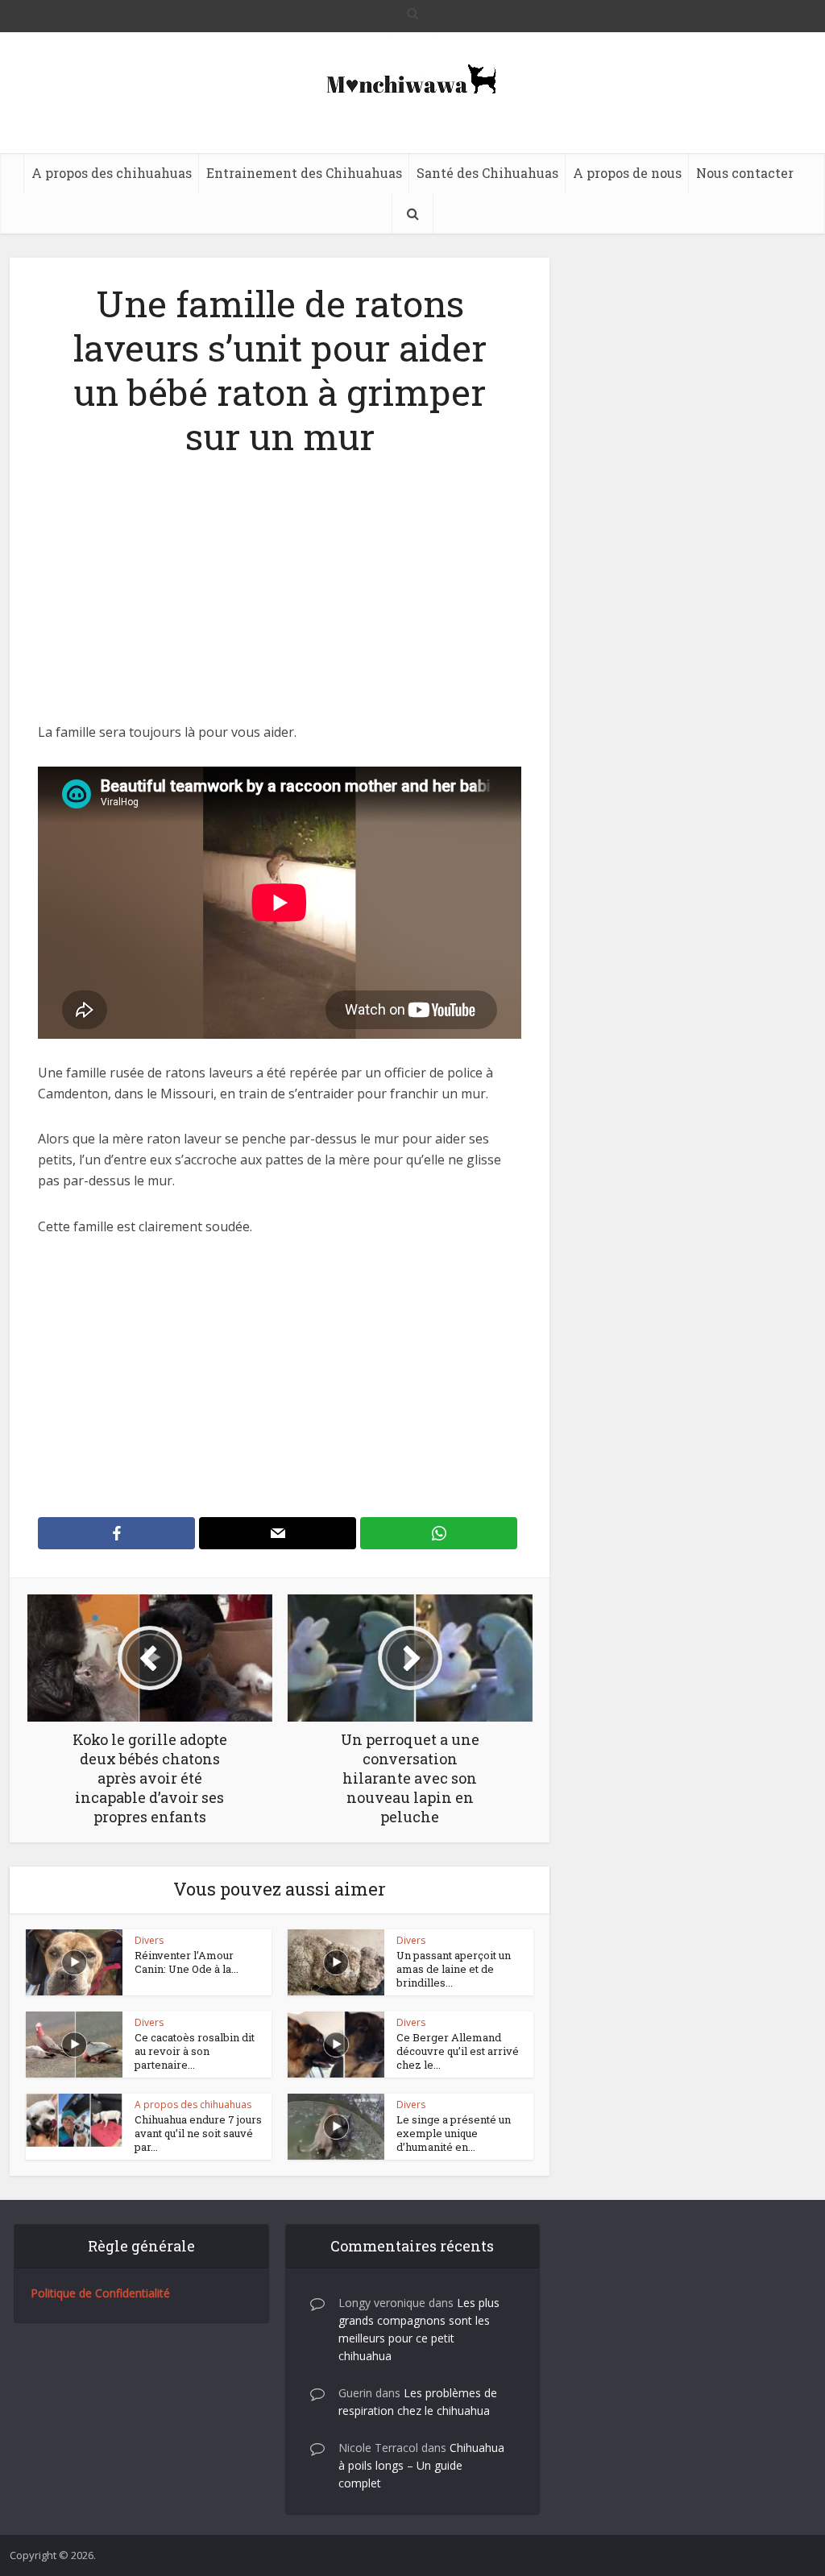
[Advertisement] (280, 602)
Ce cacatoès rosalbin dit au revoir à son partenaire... (195, 2051)
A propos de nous (627, 173)
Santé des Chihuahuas (487, 173)
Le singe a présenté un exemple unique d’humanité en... (454, 2133)
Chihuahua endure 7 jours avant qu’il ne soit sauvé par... (198, 2133)
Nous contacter (745, 173)
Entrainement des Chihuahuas (304, 173)
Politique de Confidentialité (100, 2293)
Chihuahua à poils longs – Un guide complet (421, 2465)
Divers (149, 1940)
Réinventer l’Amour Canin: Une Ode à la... (187, 1962)
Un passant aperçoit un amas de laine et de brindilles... (454, 1969)
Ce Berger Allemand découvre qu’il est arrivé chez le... (458, 2051)
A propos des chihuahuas (112, 173)
